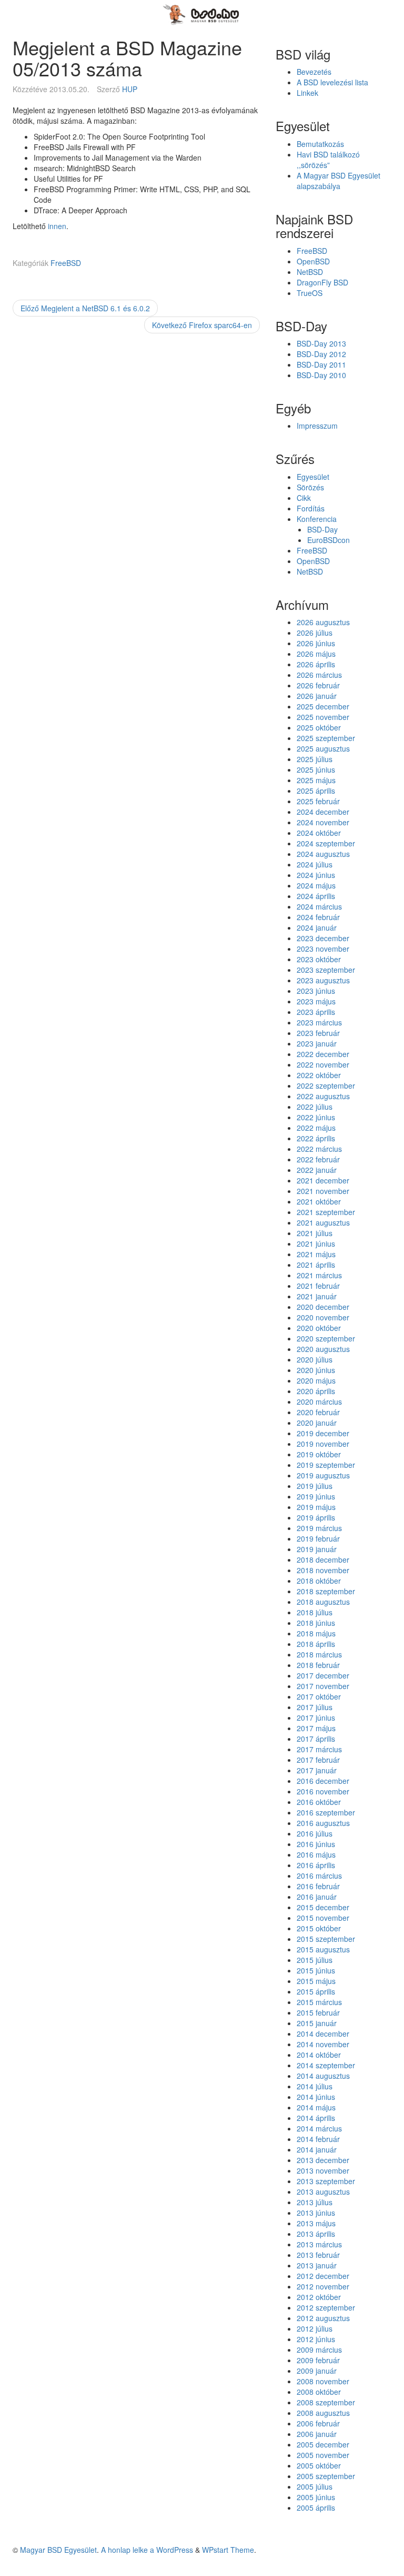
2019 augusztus (323, 1475)
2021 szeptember (326, 1212)
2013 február (318, 2255)
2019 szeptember (326, 1465)
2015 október (319, 1928)
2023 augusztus (323, 980)
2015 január (317, 2023)
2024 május (316, 885)
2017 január (317, 1770)
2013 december (323, 2160)
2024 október (319, 833)
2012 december (323, 2276)
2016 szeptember (326, 1812)
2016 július (315, 1833)
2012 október (319, 2297)
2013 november (323, 2170)
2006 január (317, 2434)
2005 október (319, 2465)
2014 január (317, 2149)
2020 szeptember (326, 1338)
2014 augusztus (323, 2076)
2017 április (316, 1739)
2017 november (323, 1686)
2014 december (323, 2034)
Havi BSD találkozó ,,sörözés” (328, 160)
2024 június (316, 875)
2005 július (315, 2486)
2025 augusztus (323, 748)
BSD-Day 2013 (321, 343)
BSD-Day (322, 529)
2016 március (319, 1876)
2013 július (315, 2202)
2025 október (319, 727)
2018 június (316, 1623)
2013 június (316, 2213)
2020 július (315, 1359)
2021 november (323, 1191)
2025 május (316, 780)
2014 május (316, 2107)
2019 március (319, 1528)
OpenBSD (313, 261)
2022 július (315, 1107)
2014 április (316, 2118)
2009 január (317, 2371)
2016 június (316, 1844)
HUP (130, 89)
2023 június (316, 991)
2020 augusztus (323, 1349)
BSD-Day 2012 (321, 354)
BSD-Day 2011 (321, 364)
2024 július (315, 864)
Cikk (304, 498)
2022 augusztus (323, 1096)
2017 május (316, 1728)
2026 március (319, 675)
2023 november (323, 949)
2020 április (316, 1391)
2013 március (319, 2244)
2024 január (317, 927)
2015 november (323, 1918)
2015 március (319, 2002)
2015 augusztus (323, 1949)
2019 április (316, 1517)
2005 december (323, 2444)
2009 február (318, 2360)
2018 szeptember (326, 1591)
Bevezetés (314, 72)
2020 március (319, 1401)
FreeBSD (66, 263)
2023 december (323, 938)
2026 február (318, 685)
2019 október (319, 1454)
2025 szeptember (326, 738)
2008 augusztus (323, 2413)
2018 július (315, 1612)
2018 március (319, 1654)
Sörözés (310, 487)
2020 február (318, 1412)
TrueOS (310, 293)
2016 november (323, 1791)
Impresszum (317, 426)
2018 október (319, 1581)
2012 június (316, 2339)
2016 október (319, 1802)
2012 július (315, 2328)
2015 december (323, 1907)
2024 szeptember (326, 843)
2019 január (317, 1549)
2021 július (315, 1233)
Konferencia (317, 519)
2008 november (323, 2381)
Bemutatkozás (320, 144)
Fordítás (311, 508)
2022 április (316, 1138)
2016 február (318, 1886)
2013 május (316, 2223)
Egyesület (313, 477)
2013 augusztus (323, 2192)
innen (57, 226)
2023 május (316, 1001)
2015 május (316, 1981)
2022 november (323, 1064)
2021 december (323, 1180)
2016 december (323, 1781)
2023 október (319, 959)
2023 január (317, 1043)
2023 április (316, 1012)
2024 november (323, 822)
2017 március (319, 1749)
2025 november (323, 717)
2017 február (318, 1760)
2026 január (317, 696)
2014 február (318, 2139)
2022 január (317, 1170)
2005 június (316, 2497)
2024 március (319, 906)
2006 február (318, 2423)
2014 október (319, 2055)
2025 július (315, 759)
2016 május (316, 1854)
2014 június (316, 2097)
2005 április (316, 2508)
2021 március (319, 1275)
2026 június (316, 643)
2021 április (316, 1265)
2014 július (315, 2086)
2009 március (319, 2350)
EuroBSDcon (329, 540)
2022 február (318, 1159)
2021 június (316, 1243)
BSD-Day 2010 (321, 375)
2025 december (323, 706)
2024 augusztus (323, 854)
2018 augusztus (323, 1602)
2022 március (319, 1149)
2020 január (317, 1423)
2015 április (316, 1991)
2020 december (323, 1307)
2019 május (316, 1507)
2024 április (316, 896)
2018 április (316, 1644)
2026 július (315, 633)
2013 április (316, 2234)
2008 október (319, 2392)
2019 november (323, 1444)
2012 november (323, 2286)
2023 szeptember (326, 970)
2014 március (319, 2128)
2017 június (316, 1718)
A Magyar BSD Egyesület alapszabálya (339, 181)
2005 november (323, 2455)
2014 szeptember (326, 2065)
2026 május (316, 654)
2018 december (323, 1560)
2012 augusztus (323, 2318)
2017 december (323, 1675)
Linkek (307, 93)
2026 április (316, 664)
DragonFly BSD (322, 282)
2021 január (317, 1296)
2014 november (323, 2044)
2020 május (316, 1380)
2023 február (318, 1033)
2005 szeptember (326, 2476)
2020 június (316, 1370)
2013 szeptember (326, 2181)
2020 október (319, 1328)
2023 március (319, 1022)
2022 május (316, 1128)
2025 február (318, 801)
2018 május (316, 1633)
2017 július (315, 1707)
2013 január (317, 2265)
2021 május (316, 1254)
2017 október (319, 1696)
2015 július (315, 1960)
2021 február (318, 1286)
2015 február (318, 2012)
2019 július (315, 1486)
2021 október (319, 1201)
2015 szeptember (326, 1939)
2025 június (316, 769)
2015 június (316, 1970)
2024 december (323, 812)
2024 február (318, 917)
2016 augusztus (323, 1823)
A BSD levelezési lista (332, 82)
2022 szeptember (326, 1085)
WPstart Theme (228, 2550)
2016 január (317, 1897)
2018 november (323, 1570)
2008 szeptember (326, 2402)
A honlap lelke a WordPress (147, 2550)
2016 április (316, 1865)
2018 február (318, 1665)
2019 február (318, 1538)
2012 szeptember (326, 2307)
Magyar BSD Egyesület (58, 2550)
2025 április (316, 791)
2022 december (323, 1054)
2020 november (323, 1317)
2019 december (323, 1433)
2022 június (316, 1117)
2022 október (319, 1075)
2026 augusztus (323, 622)
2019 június (316, 1496)
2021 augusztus (323, 1222)
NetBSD (310, 272)
